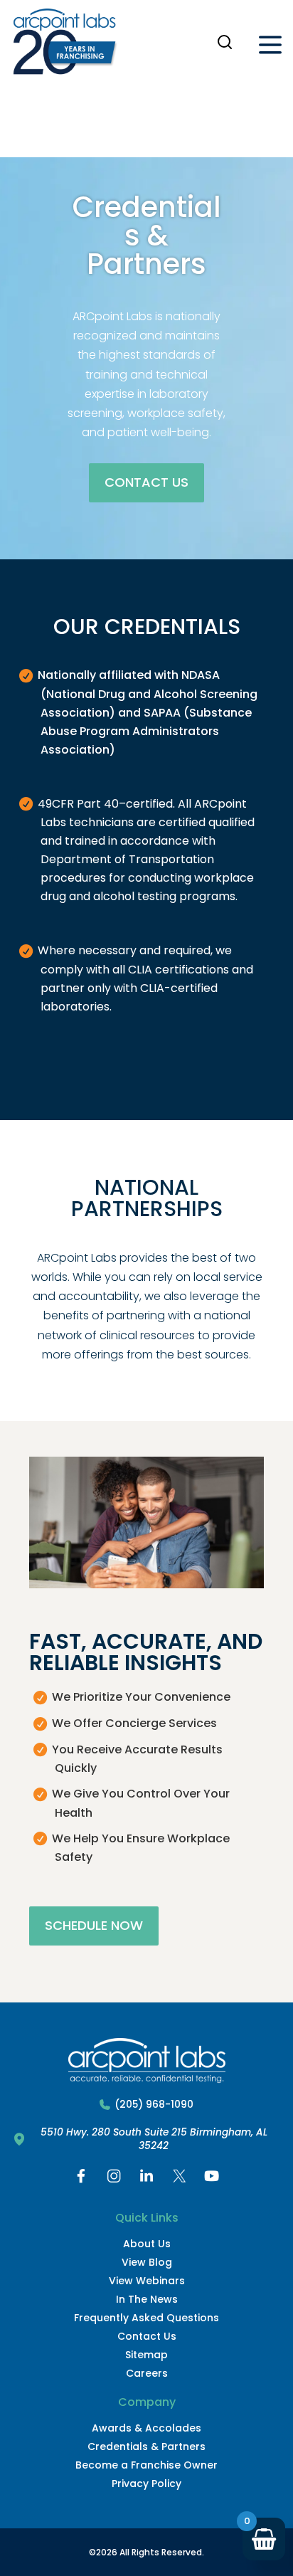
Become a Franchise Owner (146, 2465)
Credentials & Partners (146, 2446)
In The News (147, 2299)
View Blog (147, 2262)
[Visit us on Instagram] (114, 2179)
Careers (147, 2373)
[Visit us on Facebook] (81, 2179)
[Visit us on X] (179, 2179)
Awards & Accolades (146, 2428)
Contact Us (147, 2336)
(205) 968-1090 (154, 2105)
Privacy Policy (146, 2483)
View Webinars (147, 2281)
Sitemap (146, 2355)
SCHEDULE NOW (94, 1925)
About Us (147, 2244)
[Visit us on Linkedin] (146, 2179)
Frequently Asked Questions (146, 2318)
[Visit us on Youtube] (212, 2179)
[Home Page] (65, 45)
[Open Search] (225, 42)
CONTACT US (146, 482)
